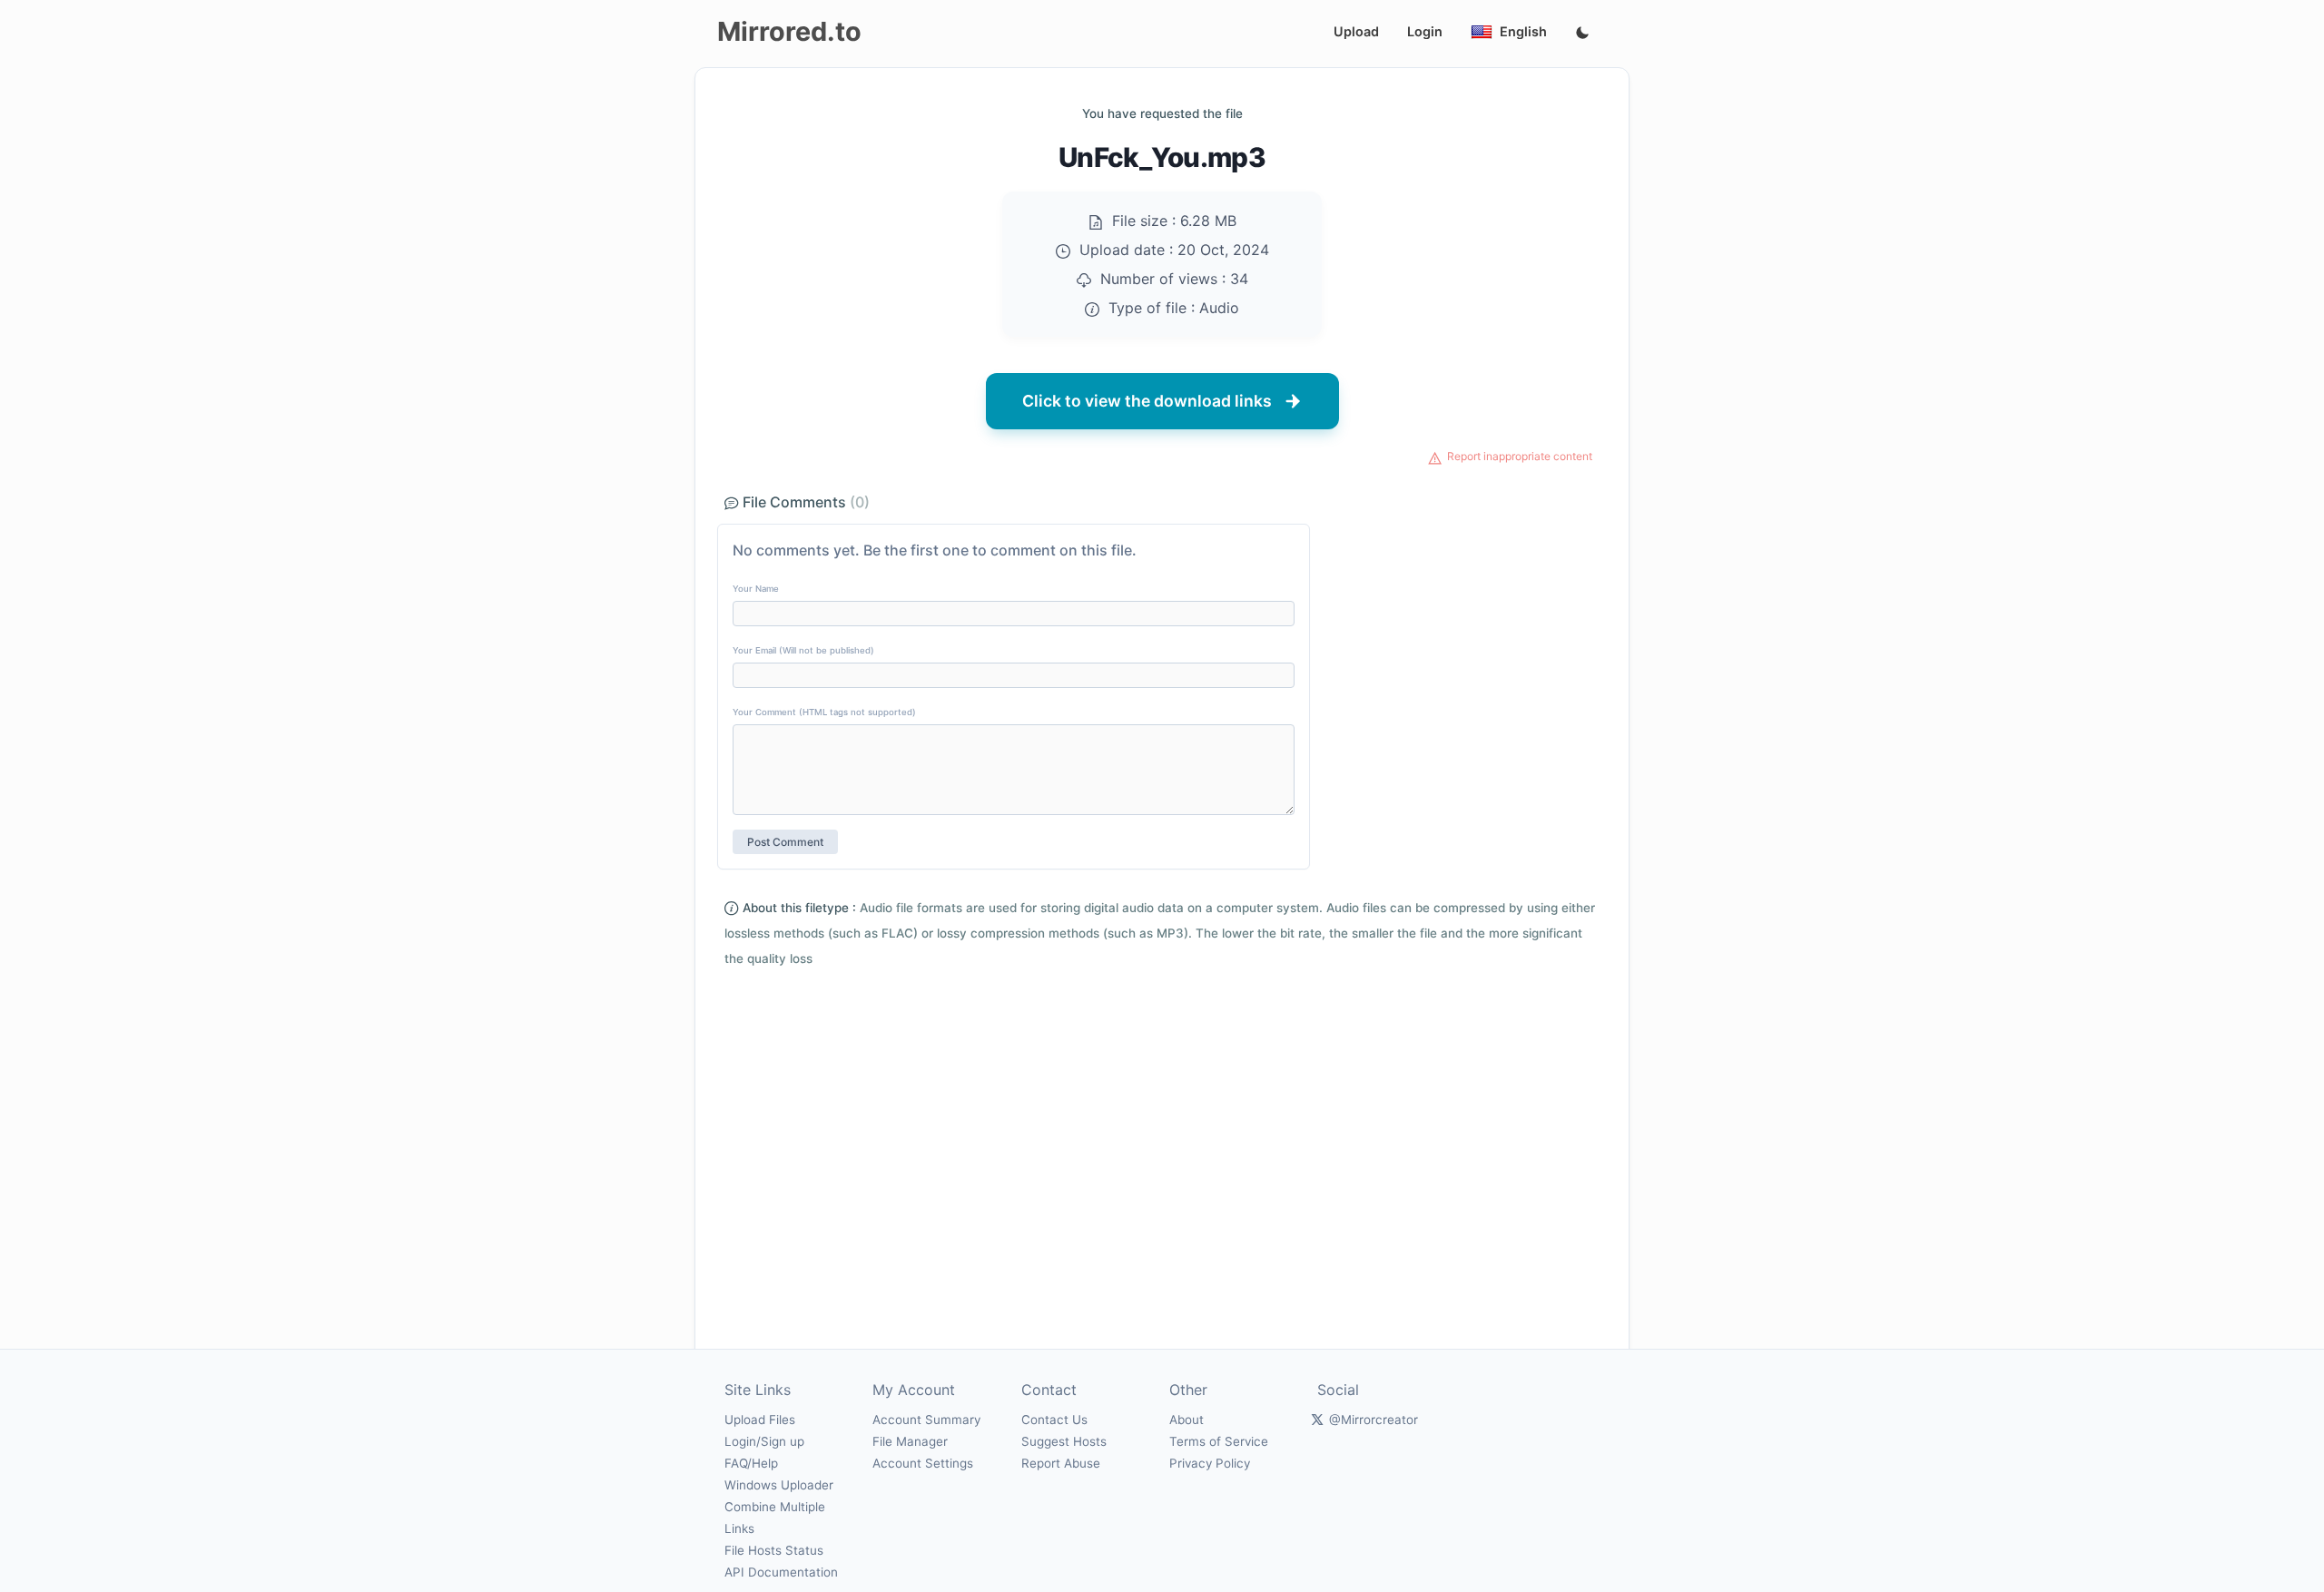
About (1187, 1420)
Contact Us (1054, 1420)
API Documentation (781, 1572)
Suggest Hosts (1064, 1441)
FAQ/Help (751, 1463)
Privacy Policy (1210, 1463)
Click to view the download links (1147, 401)
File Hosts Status (774, 1550)
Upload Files (760, 1420)
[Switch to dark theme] (1582, 34)
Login (1425, 31)
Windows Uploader (779, 1485)
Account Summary (926, 1420)
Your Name (756, 589)
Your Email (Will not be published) (803, 650)
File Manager (910, 1441)
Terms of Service (1219, 1441)
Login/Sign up (764, 1441)
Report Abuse (1061, 1463)
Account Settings (923, 1463)
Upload (1356, 31)
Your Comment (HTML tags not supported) (824, 712)
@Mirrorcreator (1374, 1420)
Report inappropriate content (1520, 456)
